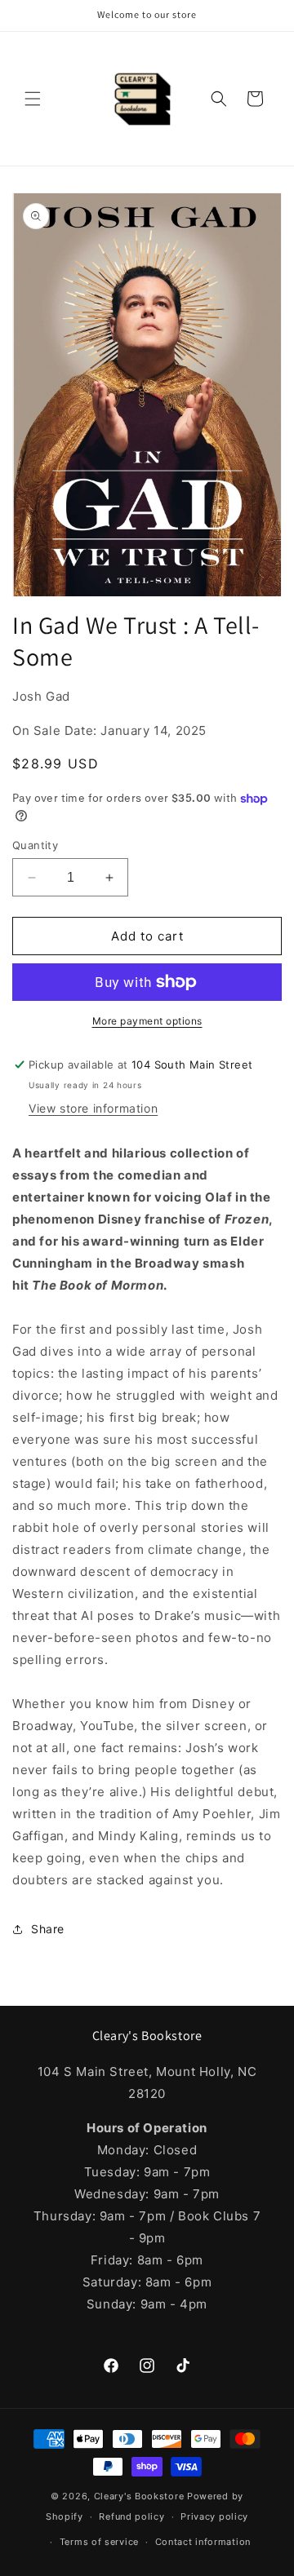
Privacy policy (214, 2516)
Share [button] (48, 1929)
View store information (93, 1108)
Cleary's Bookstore (139, 2496)
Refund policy (131, 2516)
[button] (33, 99)
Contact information (203, 2542)
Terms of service (99, 2542)
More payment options (147, 1021)
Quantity (35, 845)
